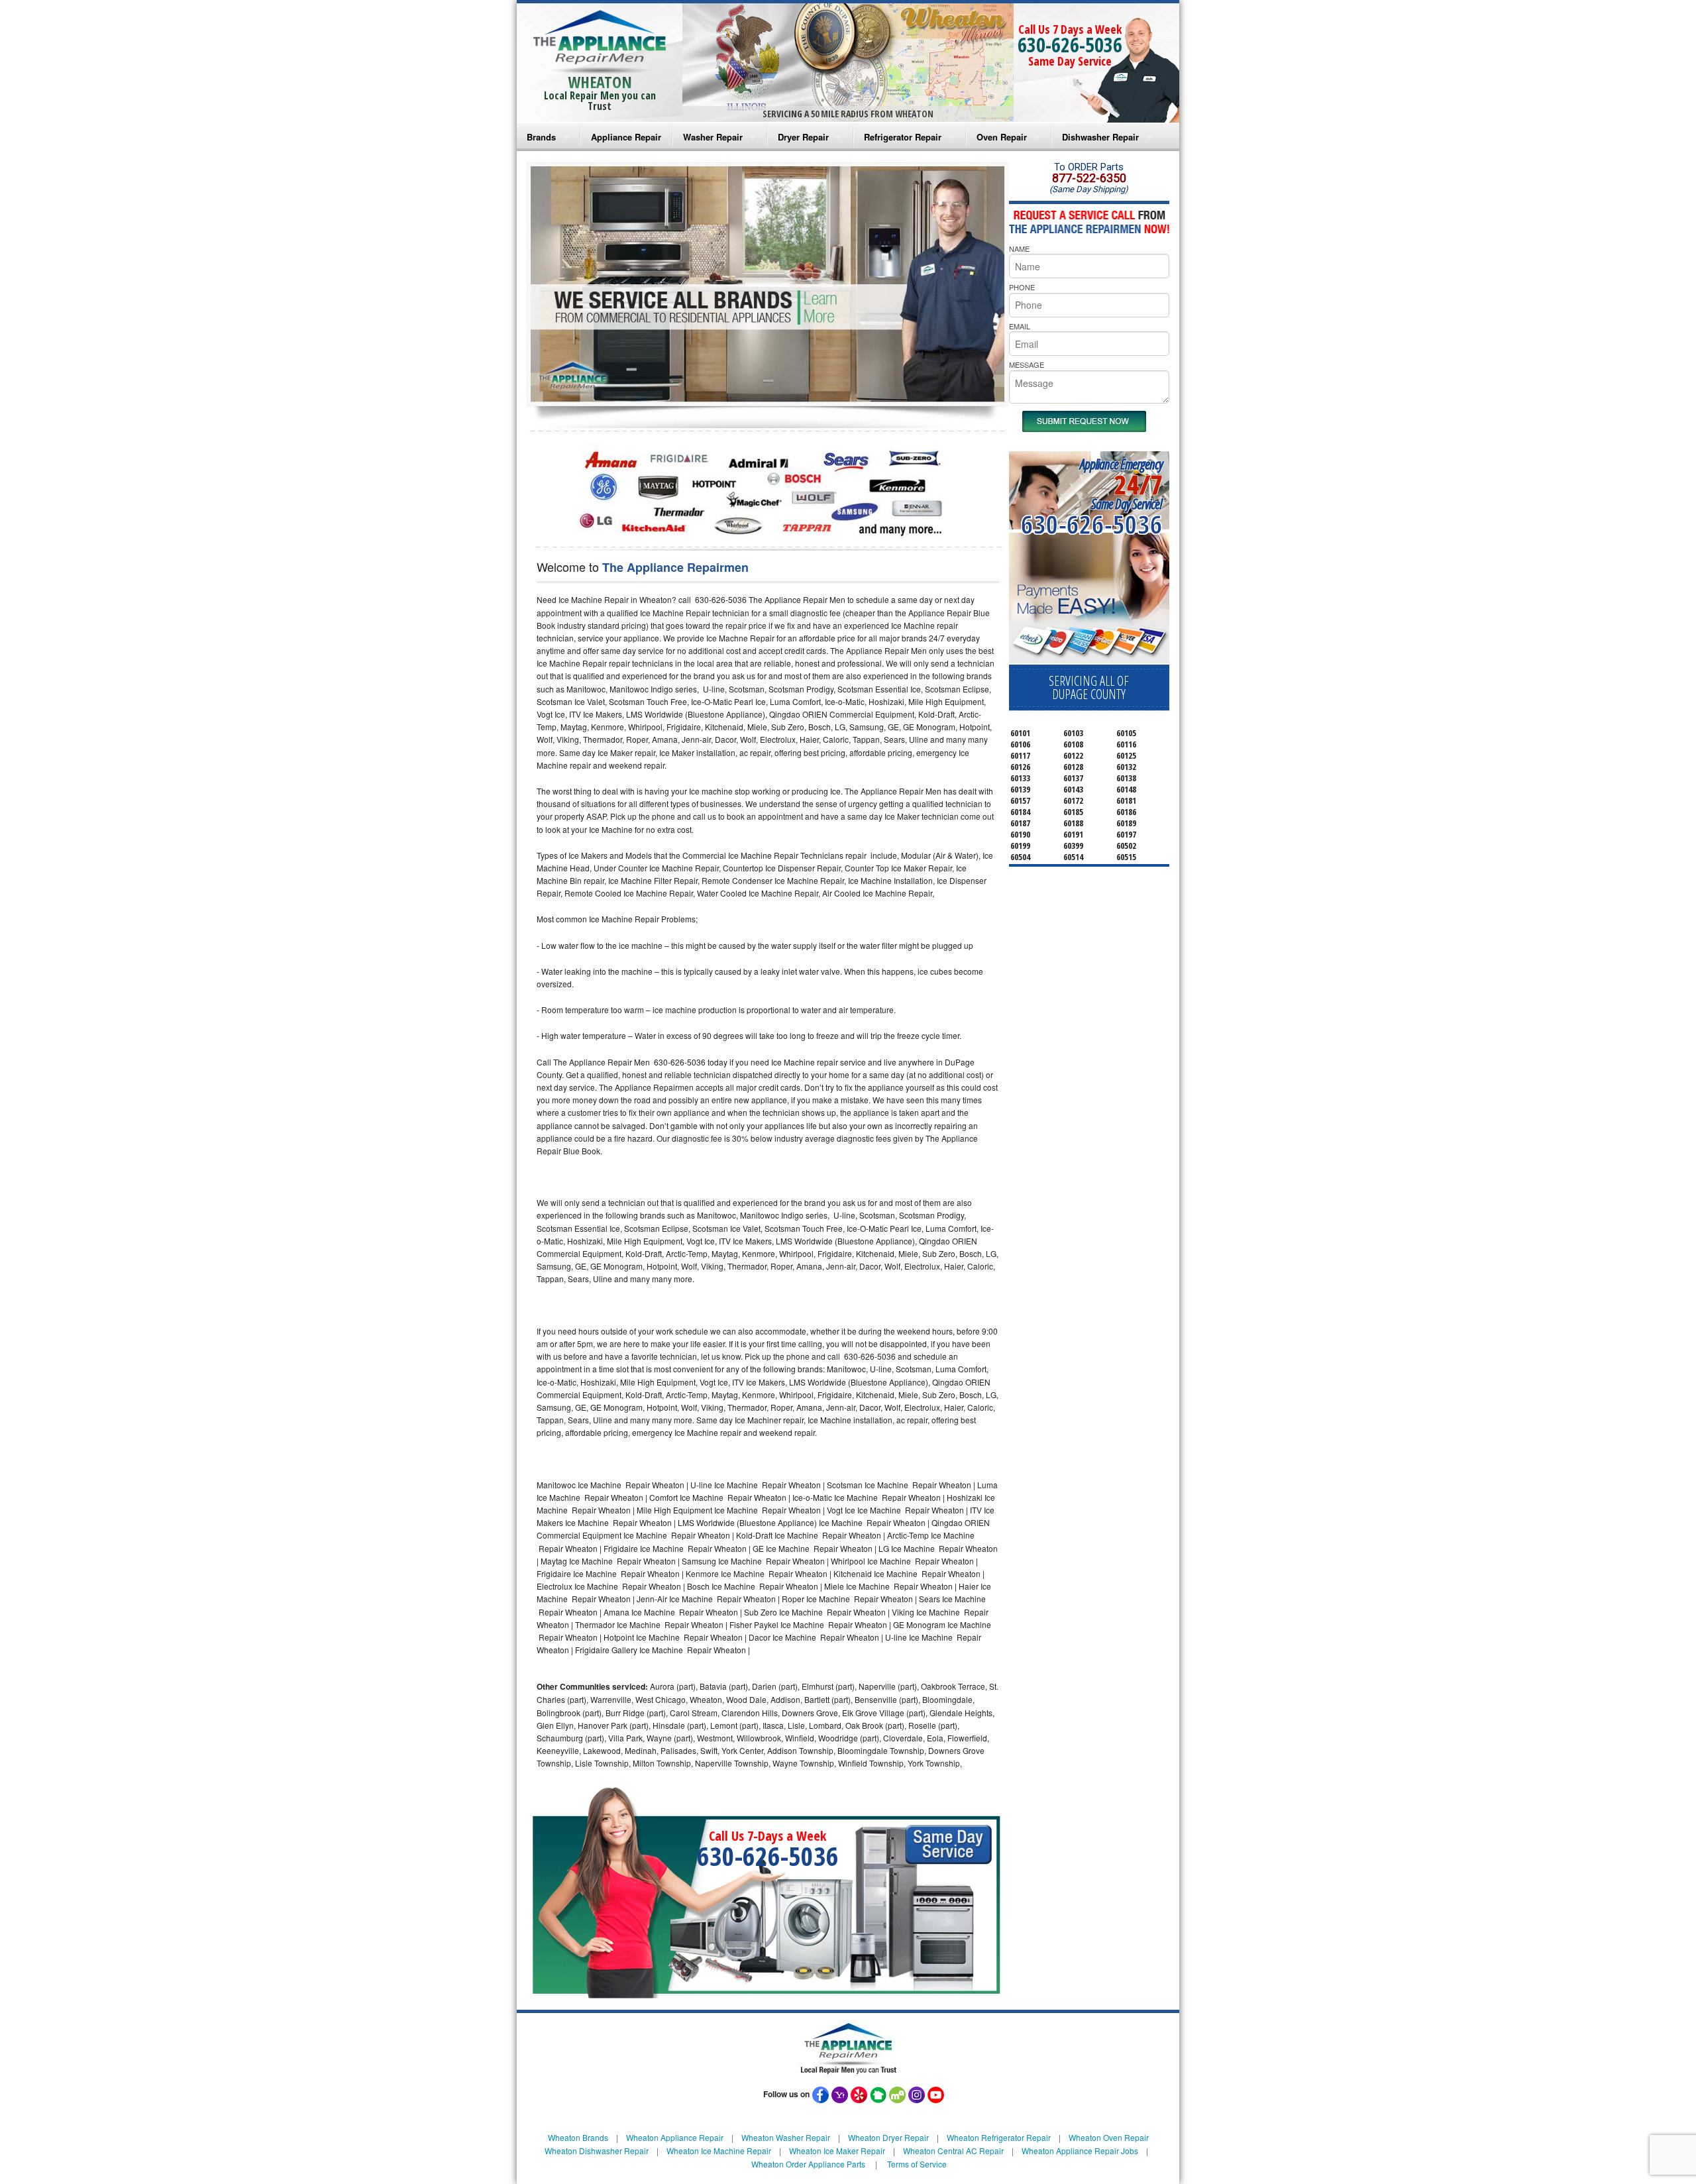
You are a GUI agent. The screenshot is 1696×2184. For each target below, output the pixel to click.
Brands (541, 137)
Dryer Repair (803, 137)
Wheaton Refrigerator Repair (999, 2137)
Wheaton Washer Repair (786, 2137)
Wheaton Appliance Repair (675, 2137)
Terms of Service (917, 2164)
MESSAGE (1027, 364)
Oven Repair (1002, 137)
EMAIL (1020, 326)
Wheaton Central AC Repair (953, 2151)
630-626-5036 (1070, 45)
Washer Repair (713, 137)
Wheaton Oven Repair (1109, 2137)
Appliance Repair (626, 137)
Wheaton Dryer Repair (888, 2137)
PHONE (1022, 287)
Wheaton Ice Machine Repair (719, 2151)
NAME (1019, 248)
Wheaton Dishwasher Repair (597, 2151)
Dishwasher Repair (1100, 137)
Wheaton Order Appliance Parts (808, 2164)
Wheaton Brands (578, 2137)
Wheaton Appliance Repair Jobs (1080, 2151)
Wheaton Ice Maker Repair (837, 2151)
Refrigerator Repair (903, 137)
